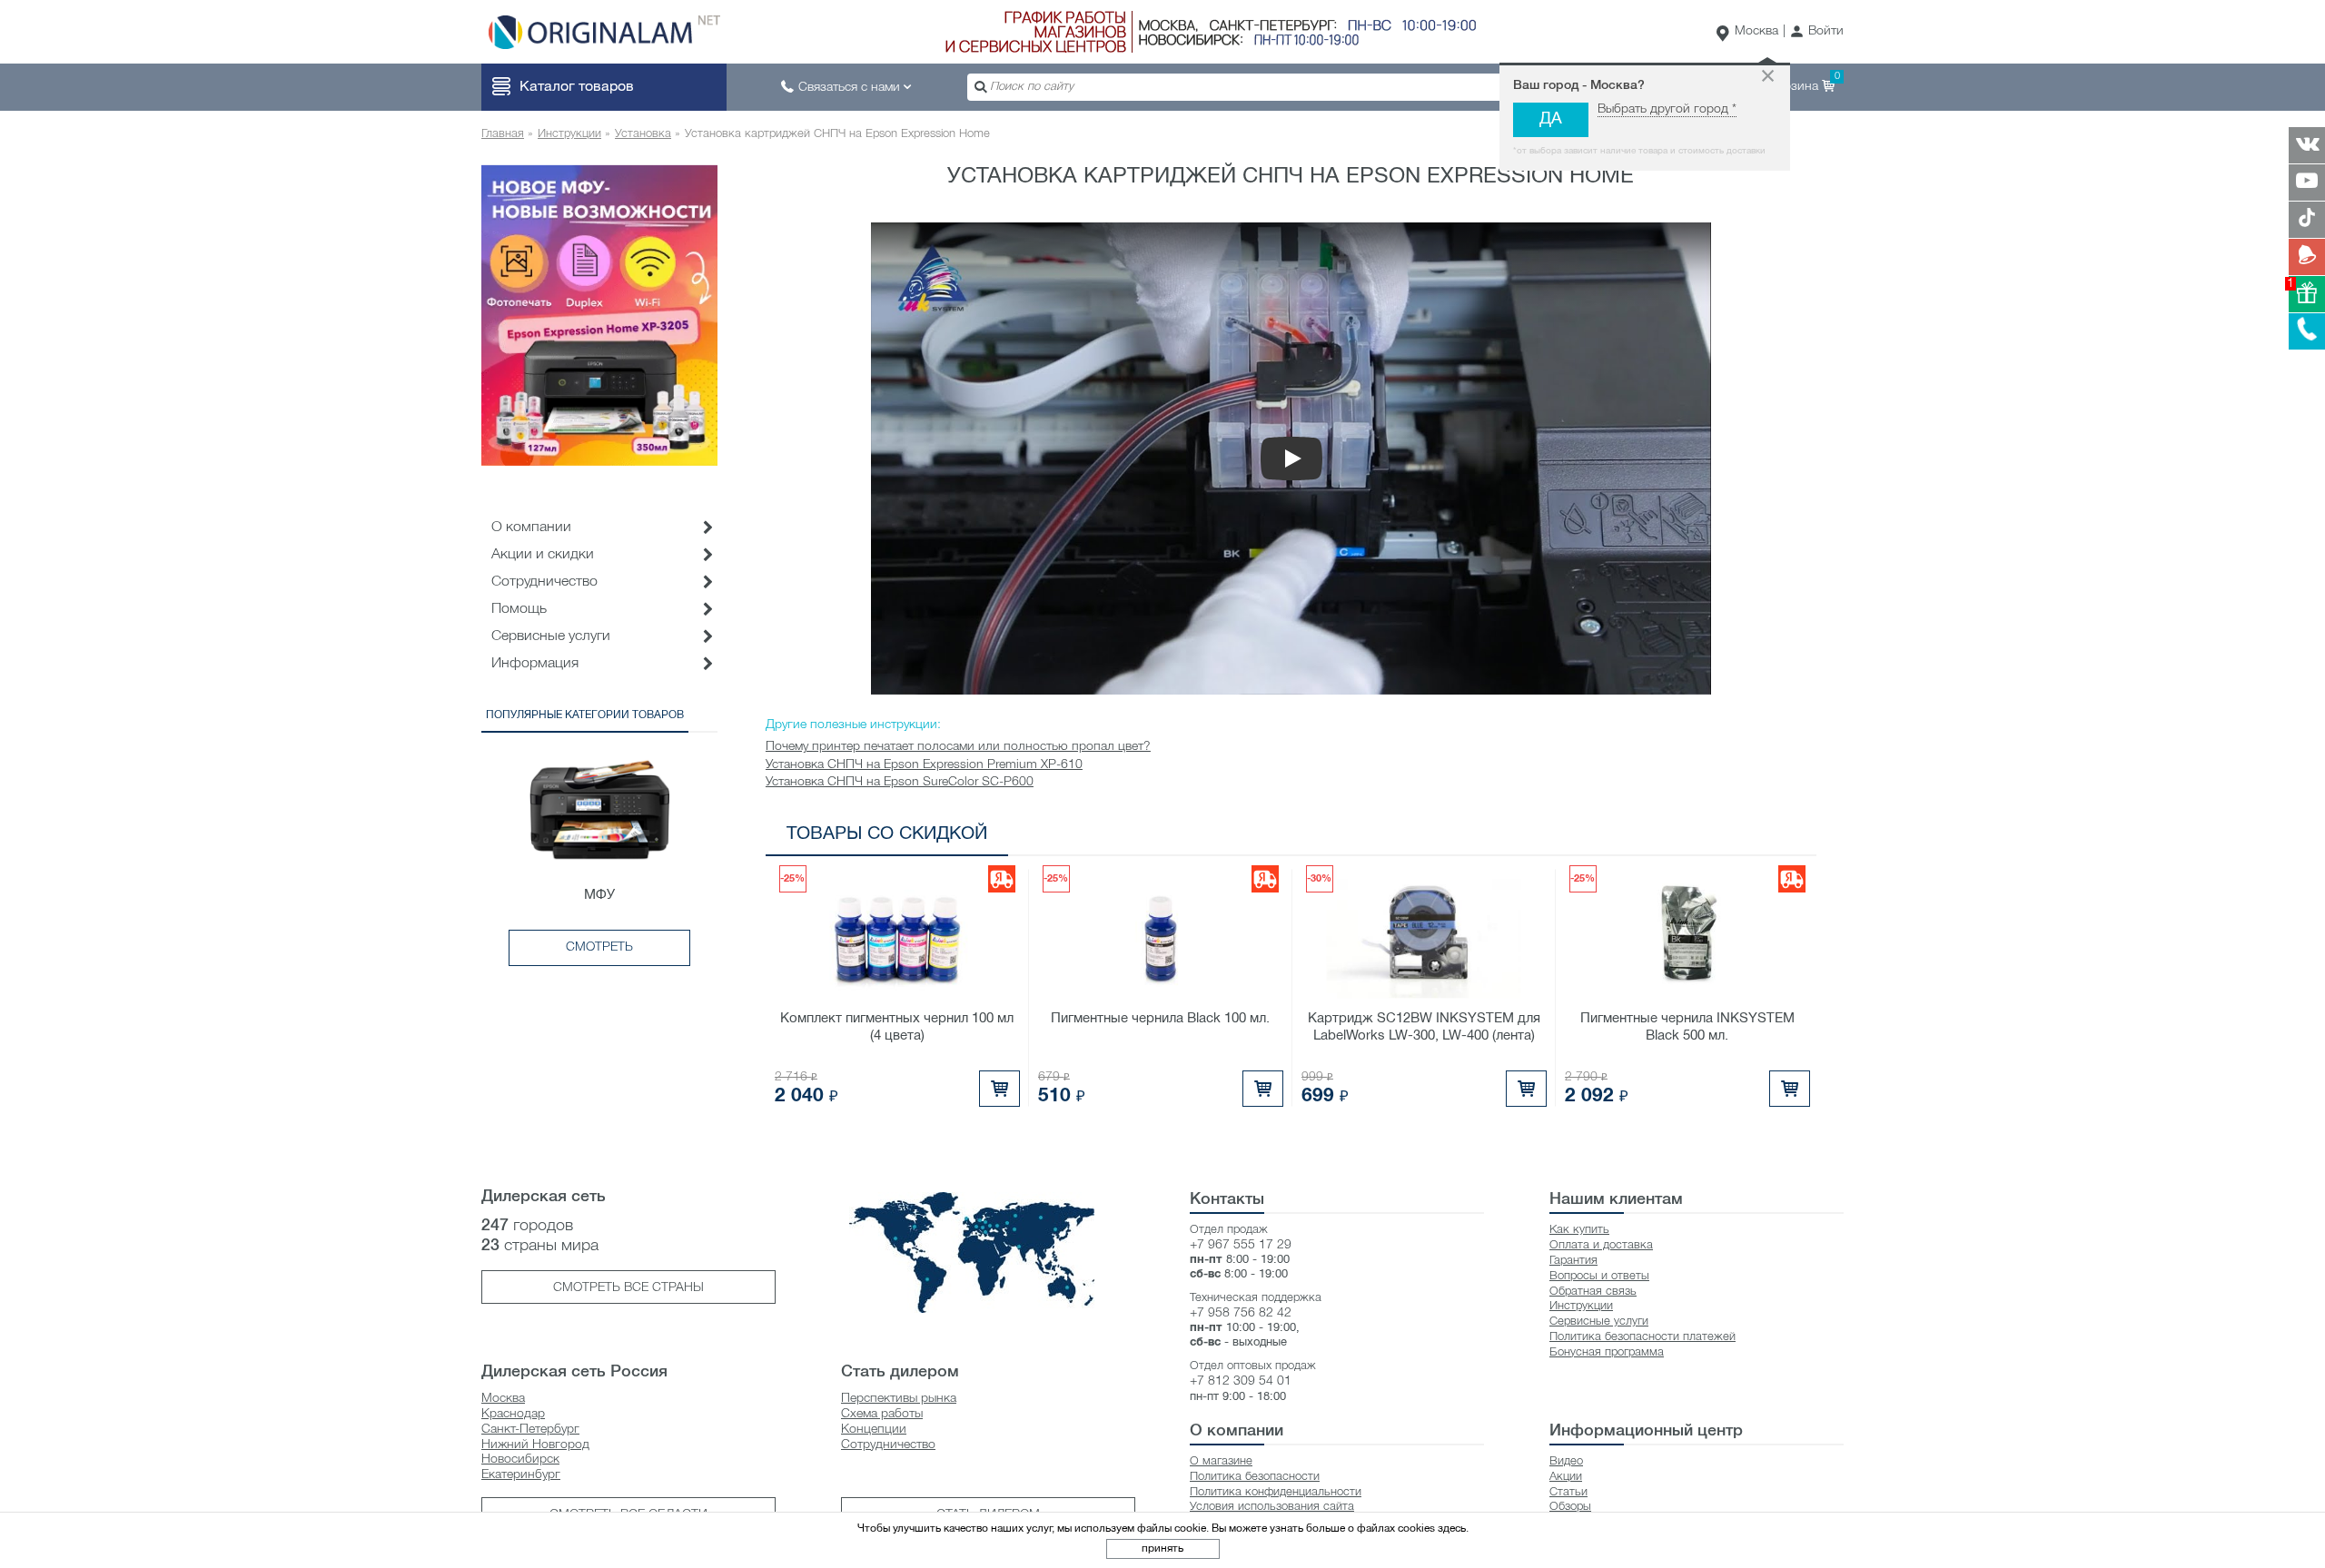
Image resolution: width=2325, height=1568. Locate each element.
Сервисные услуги (551, 636)
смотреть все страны (628, 1288)
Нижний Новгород (535, 1445)
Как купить (1579, 1230)
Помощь (519, 609)
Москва (1756, 31)
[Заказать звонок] (2307, 331)
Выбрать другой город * (1667, 109)
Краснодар (513, 1414)
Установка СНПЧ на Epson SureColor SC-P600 (900, 782)
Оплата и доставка (1601, 1245)
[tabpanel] (599, 315)
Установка (643, 134)
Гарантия (1573, 1261)
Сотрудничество (888, 1445)
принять (1162, 1548)
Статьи (1568, 1492)
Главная (503, 134)
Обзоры (1570, 1507)
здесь (1452, 1529)
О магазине (1221, 1461)
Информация (535, 664)
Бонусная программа (1607, 1352)
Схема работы (882, 1414)
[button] (1817, 32)
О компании (531, 528)
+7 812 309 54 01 (1241, 1381)
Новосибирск (520, 1460)
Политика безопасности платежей (1642, 1337)
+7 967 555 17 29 (1241, 1245)
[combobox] (1240, 87)
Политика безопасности (1255, 1477)
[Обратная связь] (2307, 257)
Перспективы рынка (899, 1399)
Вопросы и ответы (1599, 1276)
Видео (1566, 1461)
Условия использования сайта (1272, 1507)
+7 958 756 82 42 (1241, 1313)
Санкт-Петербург (530, 1430)
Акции (1566, 1477)
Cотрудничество (544, 582)
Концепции (874, 1430)
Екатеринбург (521, 1475)
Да (1551, 119)
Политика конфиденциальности (1276, 1492)
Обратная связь (1593, 1292)
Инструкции (569, 134)
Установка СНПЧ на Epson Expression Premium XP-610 (924, 765)
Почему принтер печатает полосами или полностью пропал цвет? (958, 747)
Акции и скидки (543, 555)
